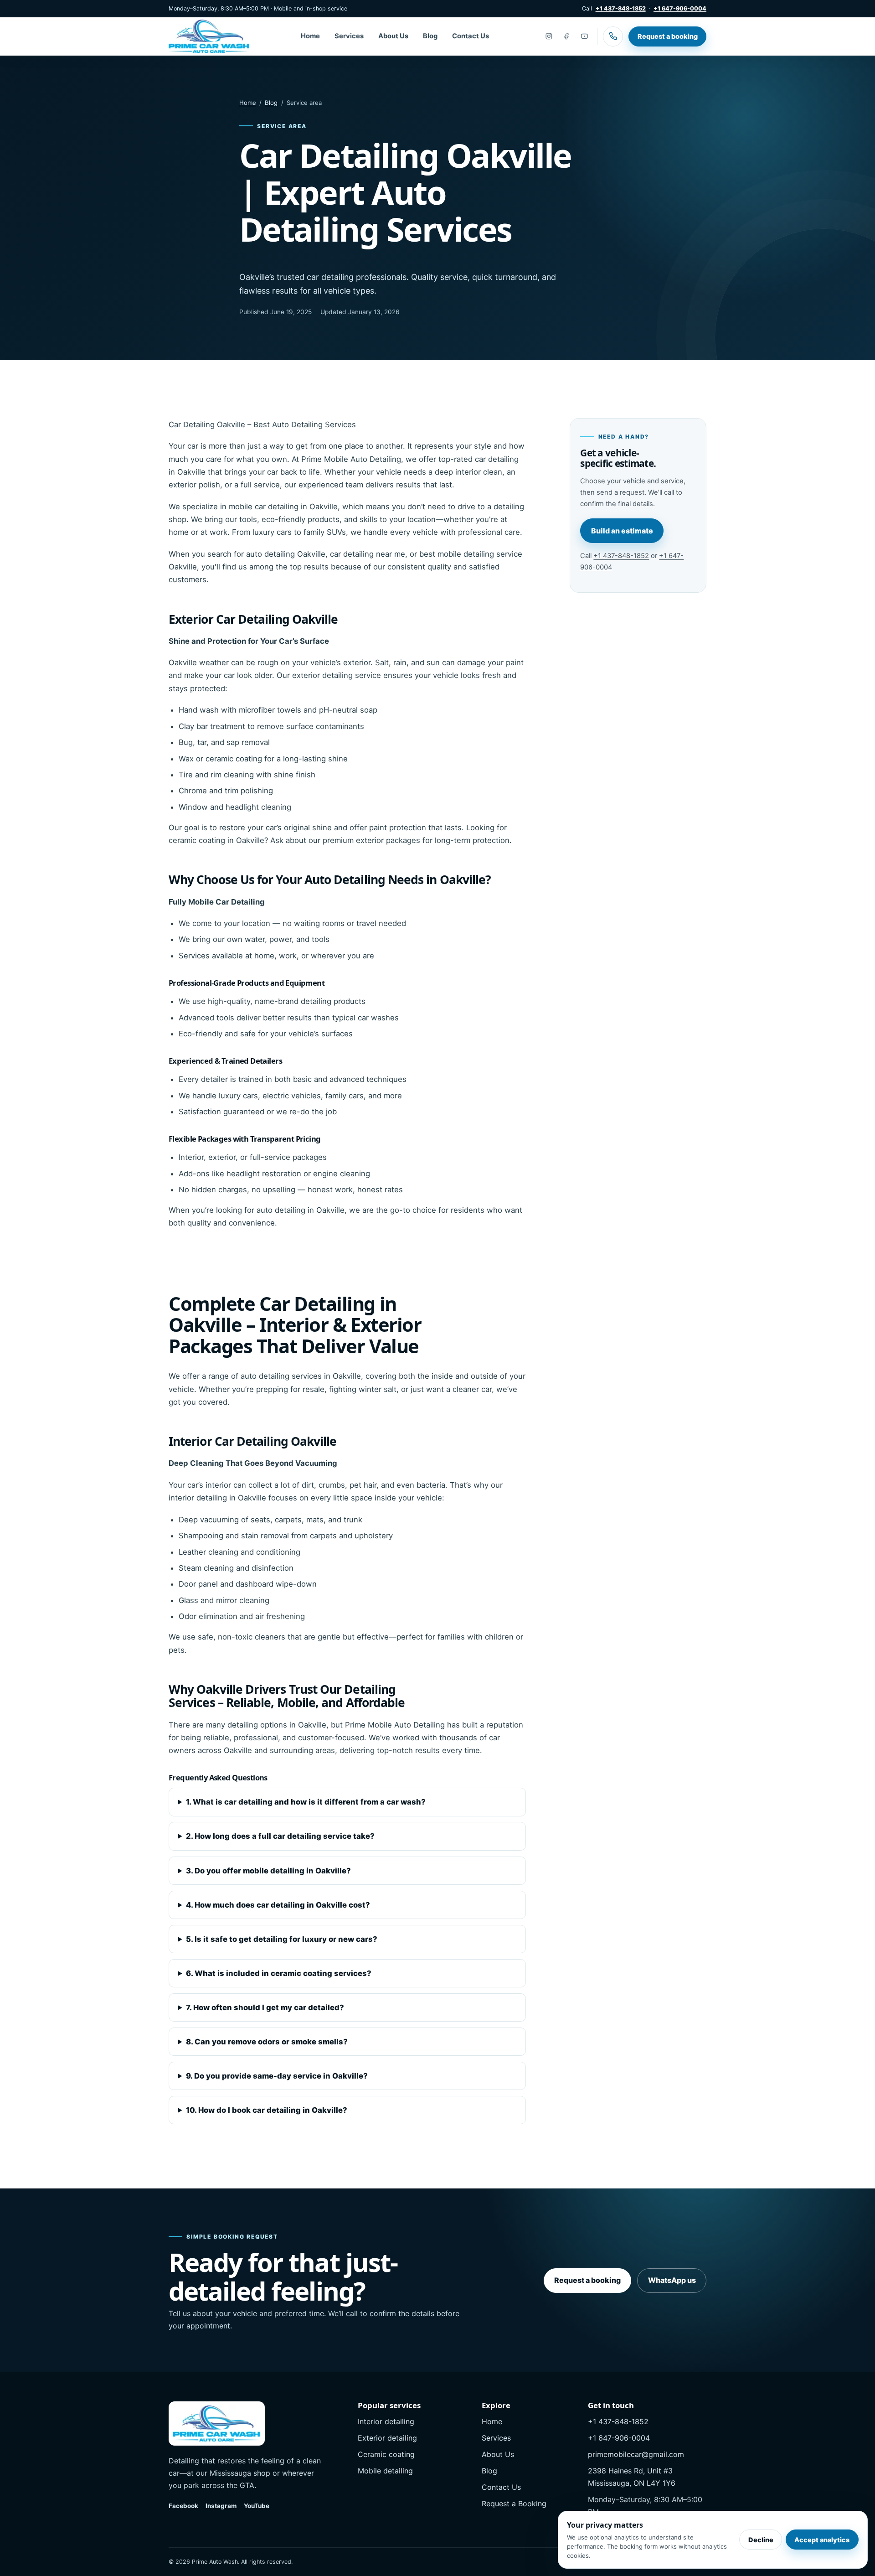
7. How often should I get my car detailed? (265, 2007)
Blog (430, 36)
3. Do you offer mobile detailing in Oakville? (268, 1871)
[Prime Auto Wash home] (209, 36)
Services (349, 36)
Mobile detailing (385, 2471)
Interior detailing (386, 2421)
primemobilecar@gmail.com (636, 2454)
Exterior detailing (387, 2438)
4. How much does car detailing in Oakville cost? (278, 1905)
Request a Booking (514, 2504)
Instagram (221, 2506)
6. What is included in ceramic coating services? (279, 1973)
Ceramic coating (386, 2454)
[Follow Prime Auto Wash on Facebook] (566, 36)
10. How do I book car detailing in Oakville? (267, 2110)
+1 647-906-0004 (680, 8)
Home (310, 36)
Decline (761, 2540)
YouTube (257, 2506)
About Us (393, 36)
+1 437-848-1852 (621, 8)
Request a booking (668, 36)
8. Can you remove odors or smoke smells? (267, 2042)
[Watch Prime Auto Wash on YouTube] (585, 36)
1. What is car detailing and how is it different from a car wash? (306, 1802)
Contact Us (471, 36)
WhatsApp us (672, 2280)
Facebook (183, 2506)
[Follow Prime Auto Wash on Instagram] (549, 36)
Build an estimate (622, 531)
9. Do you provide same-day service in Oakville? (277, 2076)
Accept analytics (822, 2540)
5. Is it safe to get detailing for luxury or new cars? (282, 1939)
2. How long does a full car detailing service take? (280, 1836)
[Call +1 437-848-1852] (613, 36)
